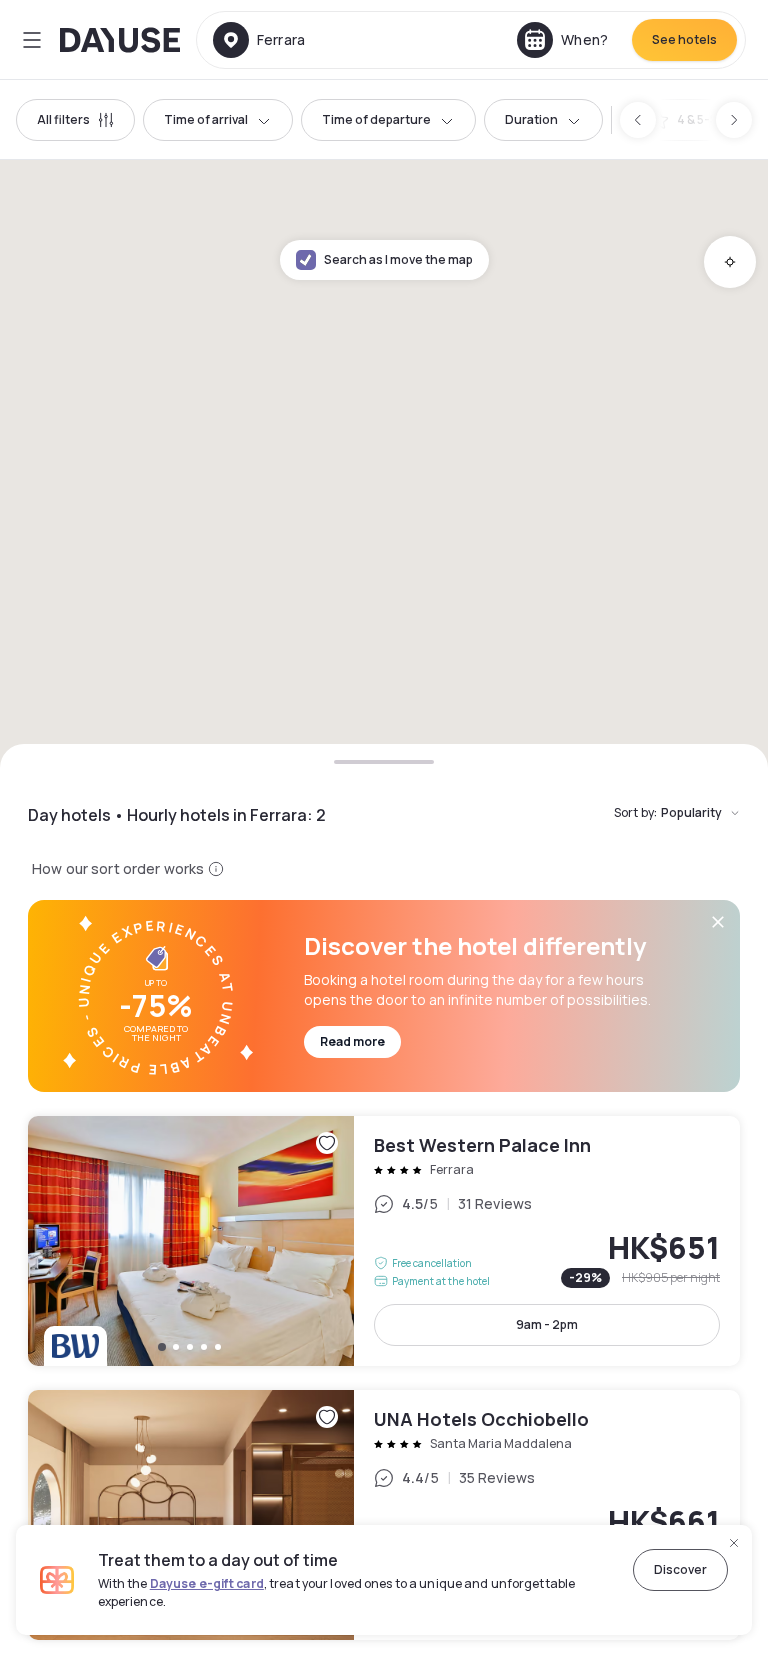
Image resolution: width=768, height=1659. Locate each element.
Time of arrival (206, 119)
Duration (531, 119)
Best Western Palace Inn (384, 1241)
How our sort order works (118, 868)
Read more (352, 1041)
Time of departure (376, 119)
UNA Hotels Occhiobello (384, 1515)
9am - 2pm (547, 1324)
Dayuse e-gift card (207, 1583)
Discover (680, 1569)
